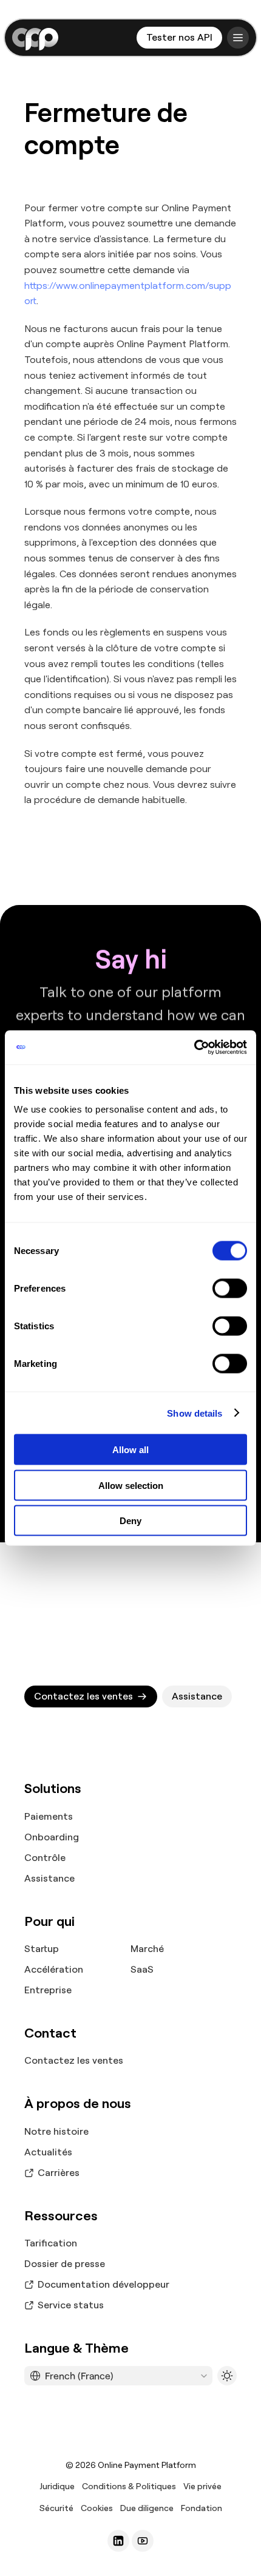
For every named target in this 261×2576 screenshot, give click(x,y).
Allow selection (131, 1485)
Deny (130, 1521)
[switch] (230, 1289)
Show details (195, 1413)
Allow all (130, 1450)
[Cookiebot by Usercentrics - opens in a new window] (194, 1048)
